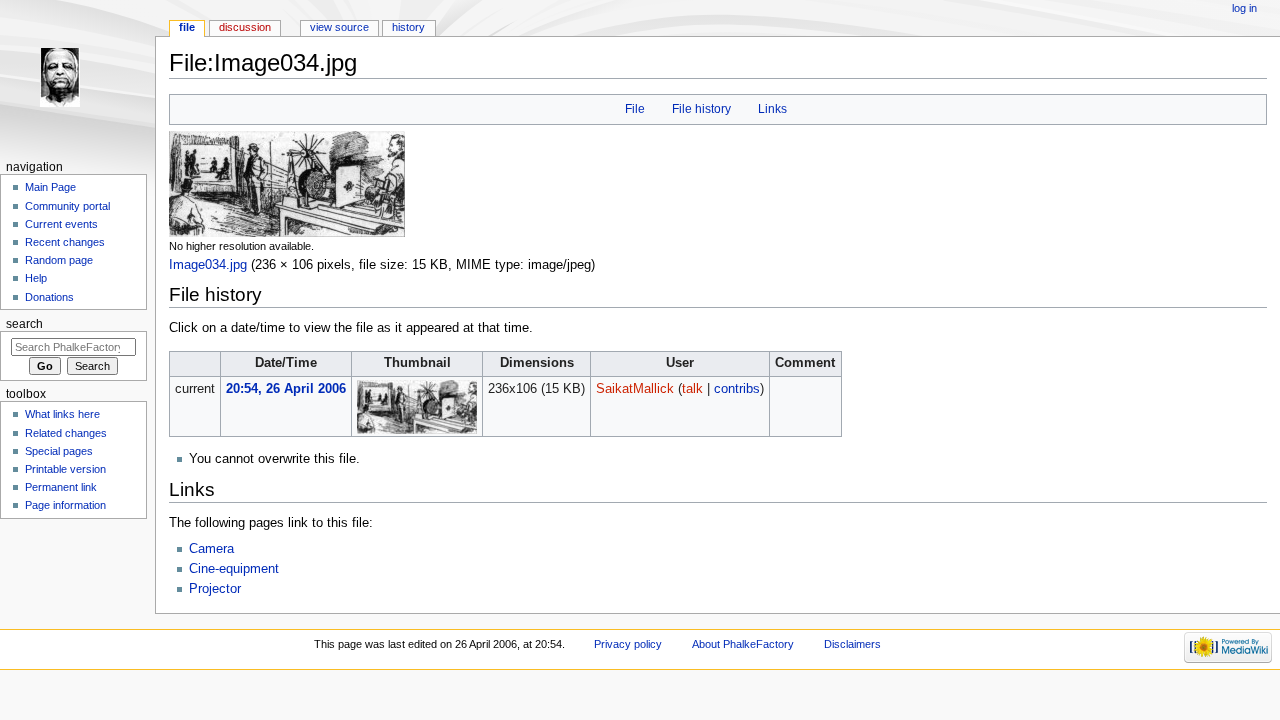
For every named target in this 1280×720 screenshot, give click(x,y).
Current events (61, 224)
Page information (65, 505)
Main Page (50, 187)
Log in (1244, 8)
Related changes (66, 433)
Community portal (67, 206)
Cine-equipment (234, 569)
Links (772, 109)
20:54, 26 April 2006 (286, 389)
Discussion (245, 27)
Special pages (59, 451)
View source (339, 27)
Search (24, 324)
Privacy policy (628, 644)
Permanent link (61, 487)
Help (36, 278)
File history (701, 109)
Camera (211, 549)
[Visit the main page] (77, 77)
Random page (59, 260)
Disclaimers (852, 644)
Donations (49, 297)
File (635, 109)
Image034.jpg (208, 265)
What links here (62, 414)
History (408, 27)
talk (692, 389)
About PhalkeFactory (743, 644)
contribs (737, 389)
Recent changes (65, 242)
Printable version (65, 469)
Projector (215, 589)
